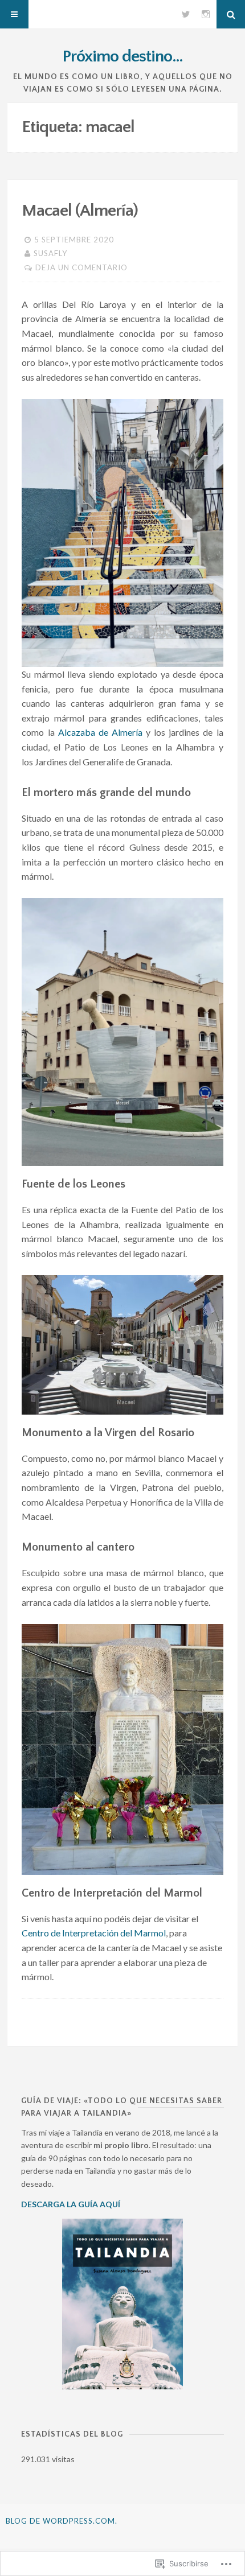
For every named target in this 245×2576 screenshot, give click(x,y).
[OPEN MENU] (14, 14)
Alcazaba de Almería (100, 732)
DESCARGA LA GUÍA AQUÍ (71, 2204)
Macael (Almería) (80, 211)
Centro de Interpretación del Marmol (94, 1933)
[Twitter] (186, 14)
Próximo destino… (122, 57)
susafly (50, 253)
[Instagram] (206, 14)
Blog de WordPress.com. (62, 2521)
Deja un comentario (81, 267)
